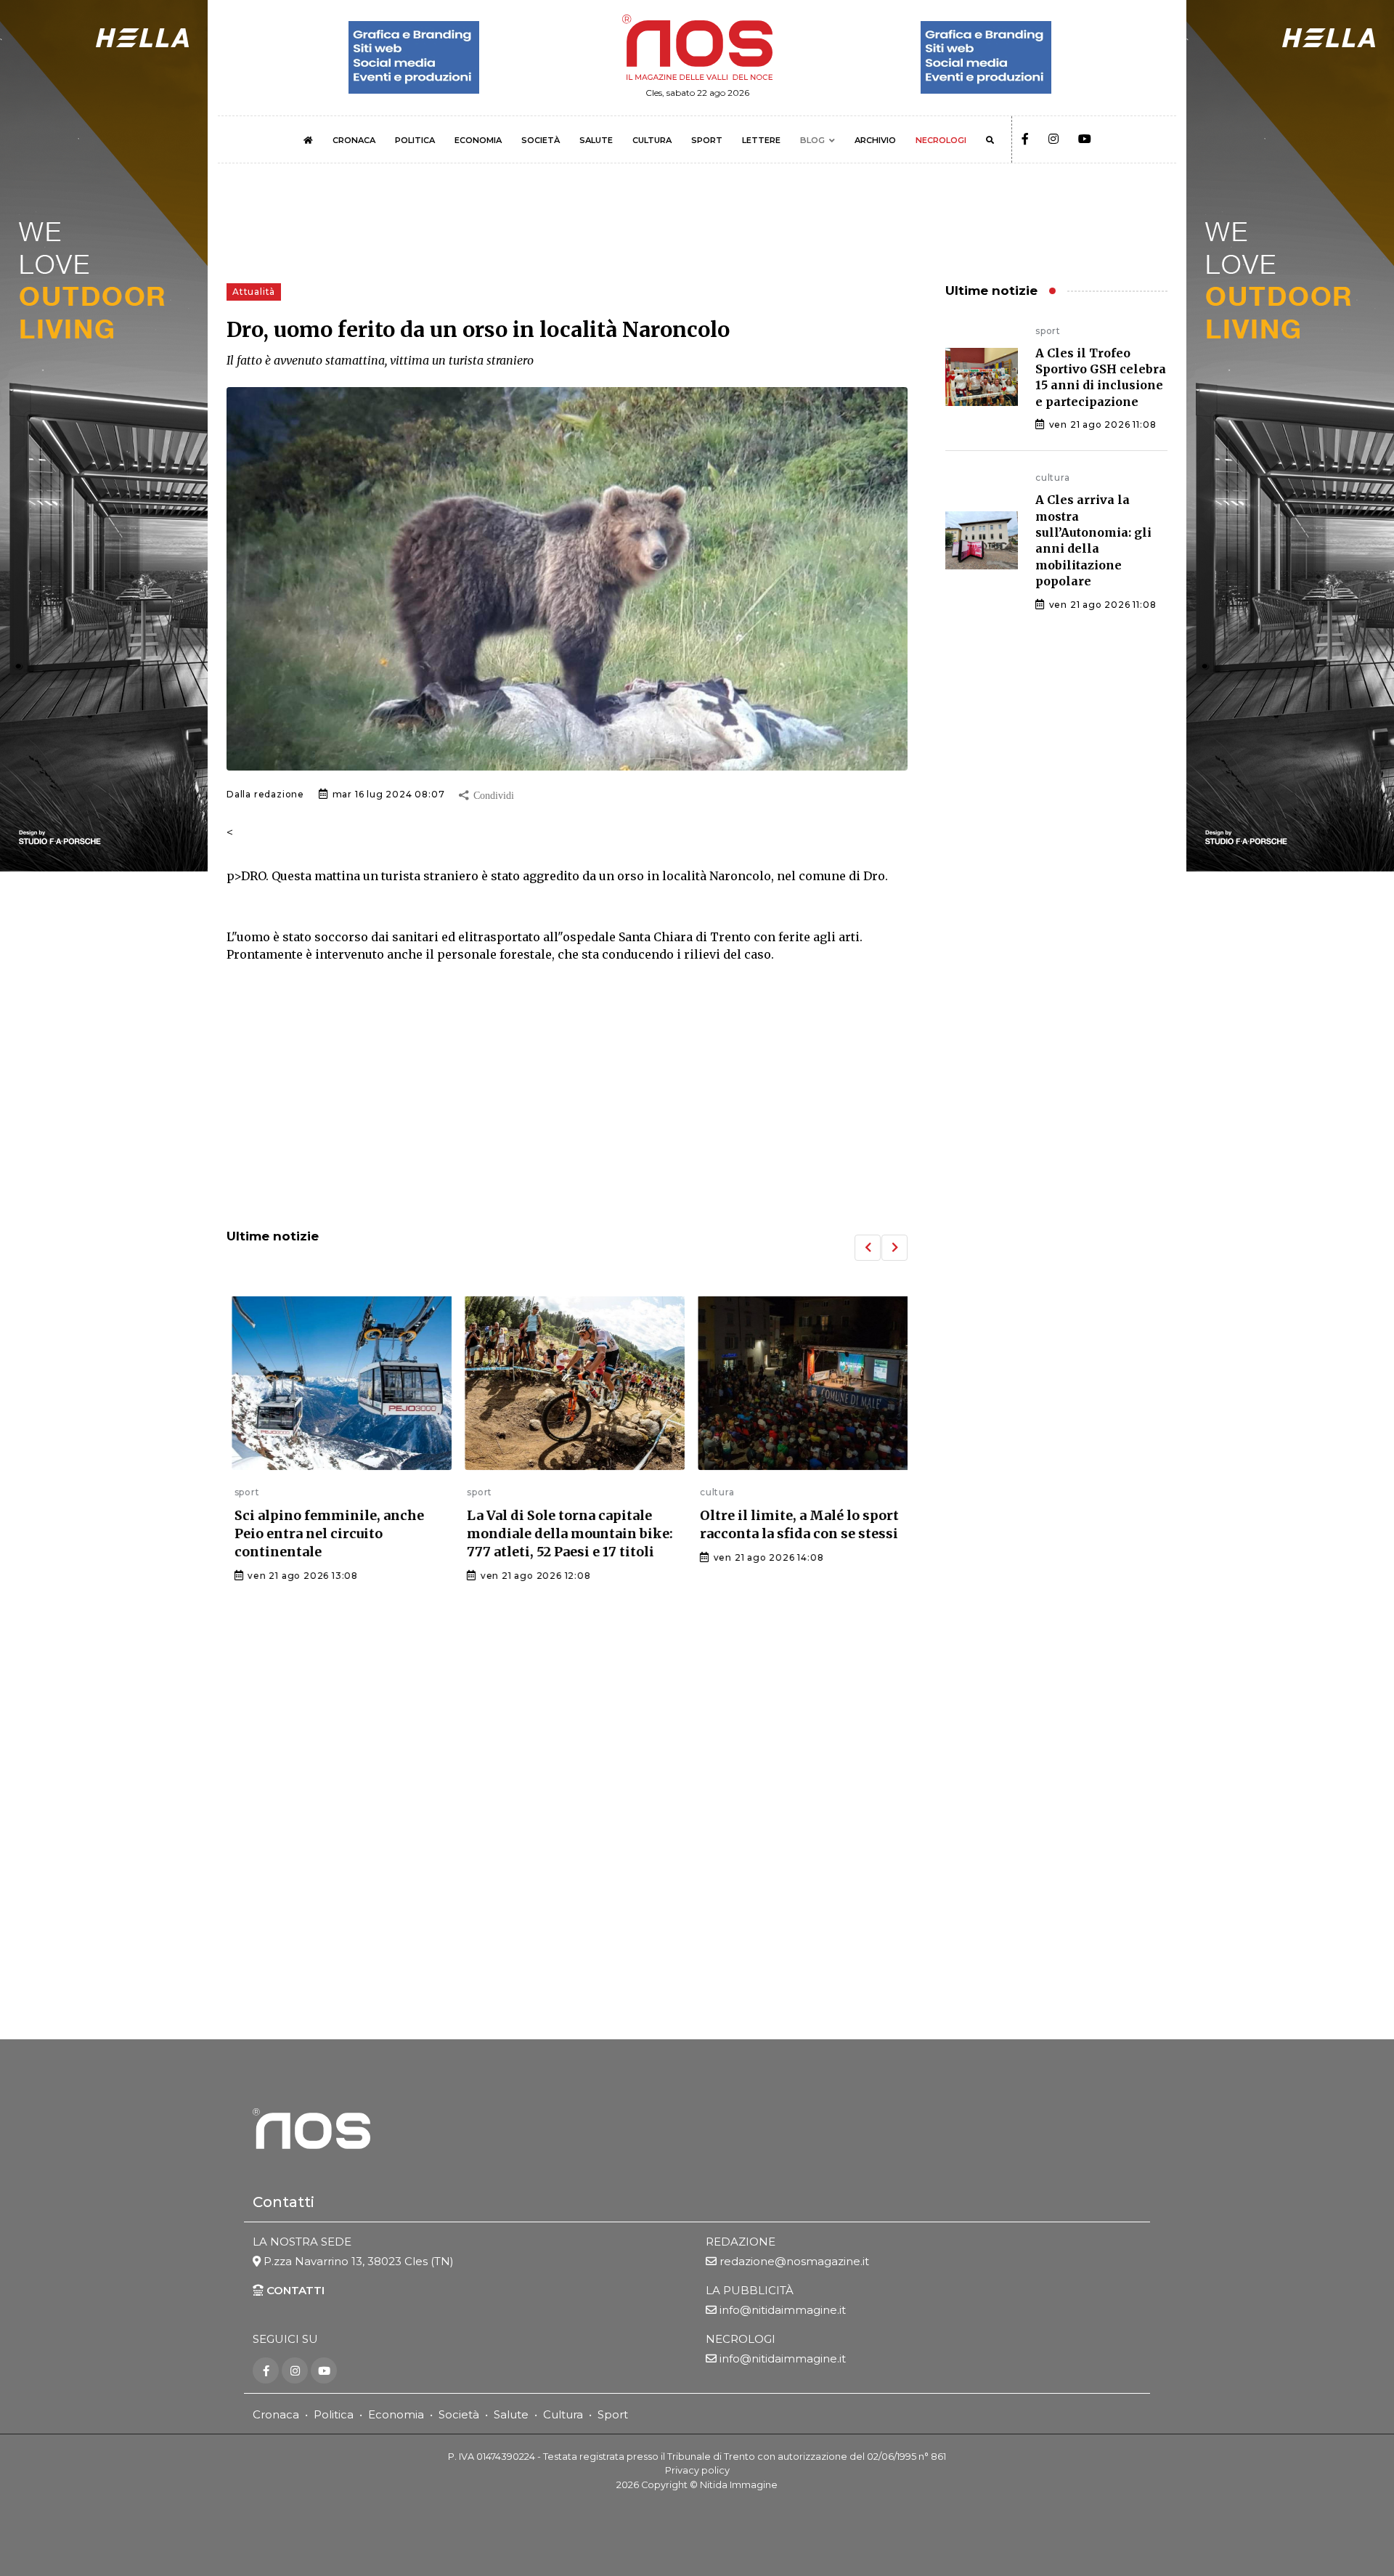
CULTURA (652, 140)
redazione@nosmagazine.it (794, 2261)
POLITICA (415, 140)
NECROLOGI (941, 140)
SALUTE (596, 140)
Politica (334, 2414)
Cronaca (276, 2414)
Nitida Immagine (739, 2485)
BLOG (812, 140)
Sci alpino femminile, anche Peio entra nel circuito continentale (321, 1533)
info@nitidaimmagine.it (783, 2310)
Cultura (563, 2414)
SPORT (707, 140)
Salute (511, 2414)
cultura (709, 1492)
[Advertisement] (567, 1097)
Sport (613, 2414)
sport (239, 1492)
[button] (868, 1248)
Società (459, 2414)
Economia (396, 2414)
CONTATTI (294, 2290)
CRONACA (354, 140)
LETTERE (761, 140)
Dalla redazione (265, 794)
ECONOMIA (478, 140)
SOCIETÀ (541, 140)
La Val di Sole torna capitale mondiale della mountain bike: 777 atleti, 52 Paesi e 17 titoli (563, 1533)
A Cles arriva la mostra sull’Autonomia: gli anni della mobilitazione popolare (1093, 540)
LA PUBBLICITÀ (750, 2290)
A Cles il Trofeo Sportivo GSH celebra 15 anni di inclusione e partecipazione (1101, 377)
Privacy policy (697, 2470)
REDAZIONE (741, 2242)
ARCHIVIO (875, 140)
